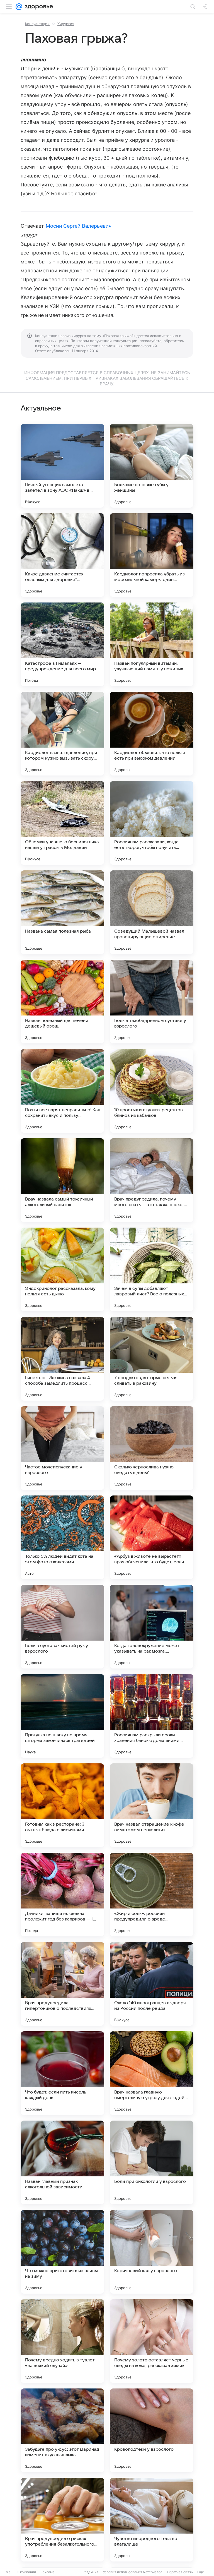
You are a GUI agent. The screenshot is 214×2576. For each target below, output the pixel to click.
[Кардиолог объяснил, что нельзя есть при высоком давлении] (152, 734)
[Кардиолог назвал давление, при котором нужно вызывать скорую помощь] (62, 734)
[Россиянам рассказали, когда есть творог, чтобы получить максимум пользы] (152, 823)
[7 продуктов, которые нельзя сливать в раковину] (152, 1359)
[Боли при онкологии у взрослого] (152, 2162)
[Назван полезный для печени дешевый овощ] (62, 1002)
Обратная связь (180, 2572)
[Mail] (19, 7)
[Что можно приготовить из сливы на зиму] (62, 2252)
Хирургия (66, 24)
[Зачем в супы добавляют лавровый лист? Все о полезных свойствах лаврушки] (152, 1269)
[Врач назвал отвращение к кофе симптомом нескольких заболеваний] (152, 1805)
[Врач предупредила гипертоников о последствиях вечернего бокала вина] (62, 1984)
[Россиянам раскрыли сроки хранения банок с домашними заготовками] (152, 1716)
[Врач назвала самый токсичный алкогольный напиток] (62, 1180)
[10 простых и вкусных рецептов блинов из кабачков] (152, 1091)
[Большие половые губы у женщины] (152, 466)
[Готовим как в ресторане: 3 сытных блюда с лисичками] (62, 1805)
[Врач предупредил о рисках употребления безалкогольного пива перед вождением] (62, 2520)
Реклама (48, 2572)
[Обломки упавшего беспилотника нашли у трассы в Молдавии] (62, 823)
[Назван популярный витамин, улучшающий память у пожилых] (152, 644)
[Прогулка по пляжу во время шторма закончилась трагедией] (62, 1716)
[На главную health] (38, 7)
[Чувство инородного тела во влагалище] (152, 2520)
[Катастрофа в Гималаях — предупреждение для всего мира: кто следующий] (62, 644)
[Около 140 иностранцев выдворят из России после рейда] (152, 1984)
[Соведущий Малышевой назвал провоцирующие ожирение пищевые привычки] (152, 912)
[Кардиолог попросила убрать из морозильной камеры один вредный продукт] (152, 555)
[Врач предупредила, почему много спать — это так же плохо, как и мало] (152, 1180)
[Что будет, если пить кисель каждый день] (62, 2073)
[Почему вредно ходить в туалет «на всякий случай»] (62, 2341)
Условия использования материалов (133, 2572)
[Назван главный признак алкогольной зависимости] (62, 2162)
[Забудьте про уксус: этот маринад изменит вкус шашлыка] (62, 2430)
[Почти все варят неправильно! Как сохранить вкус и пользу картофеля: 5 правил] (62, 1091)
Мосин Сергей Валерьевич (79, 226)
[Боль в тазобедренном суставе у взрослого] (152, 1002)
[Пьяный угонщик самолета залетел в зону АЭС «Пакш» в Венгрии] (62, 466)
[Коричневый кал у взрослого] (152, 2252)
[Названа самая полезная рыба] (62, 912)
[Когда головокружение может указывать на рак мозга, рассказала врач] (152, 1627)
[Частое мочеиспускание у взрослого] (62, 1448)
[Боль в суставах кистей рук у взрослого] (62, 1627)
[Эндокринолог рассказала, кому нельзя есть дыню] (62, 1269)
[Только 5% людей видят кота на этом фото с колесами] (62, 1537)
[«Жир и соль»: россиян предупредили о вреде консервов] (152, 1895)
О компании (26, 2572)
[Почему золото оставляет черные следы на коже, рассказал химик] (152, 2341)
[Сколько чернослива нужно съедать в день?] (152, 1448)
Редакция (90, 2572)
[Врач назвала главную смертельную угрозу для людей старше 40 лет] (152, 2073)
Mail (9, 2572)
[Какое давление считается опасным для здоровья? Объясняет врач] (62, 555)
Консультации (37, 24)
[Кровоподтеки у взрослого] (152, 2430)
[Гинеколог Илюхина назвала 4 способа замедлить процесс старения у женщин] (62, 1359)
